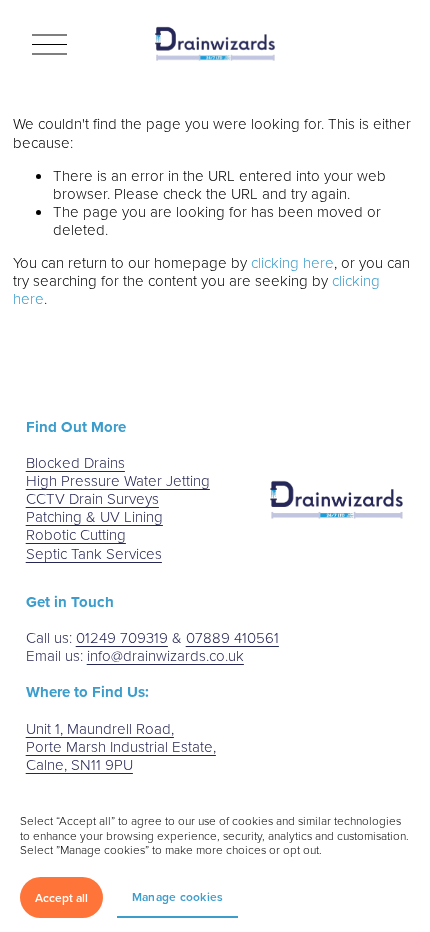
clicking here (292, 262)
